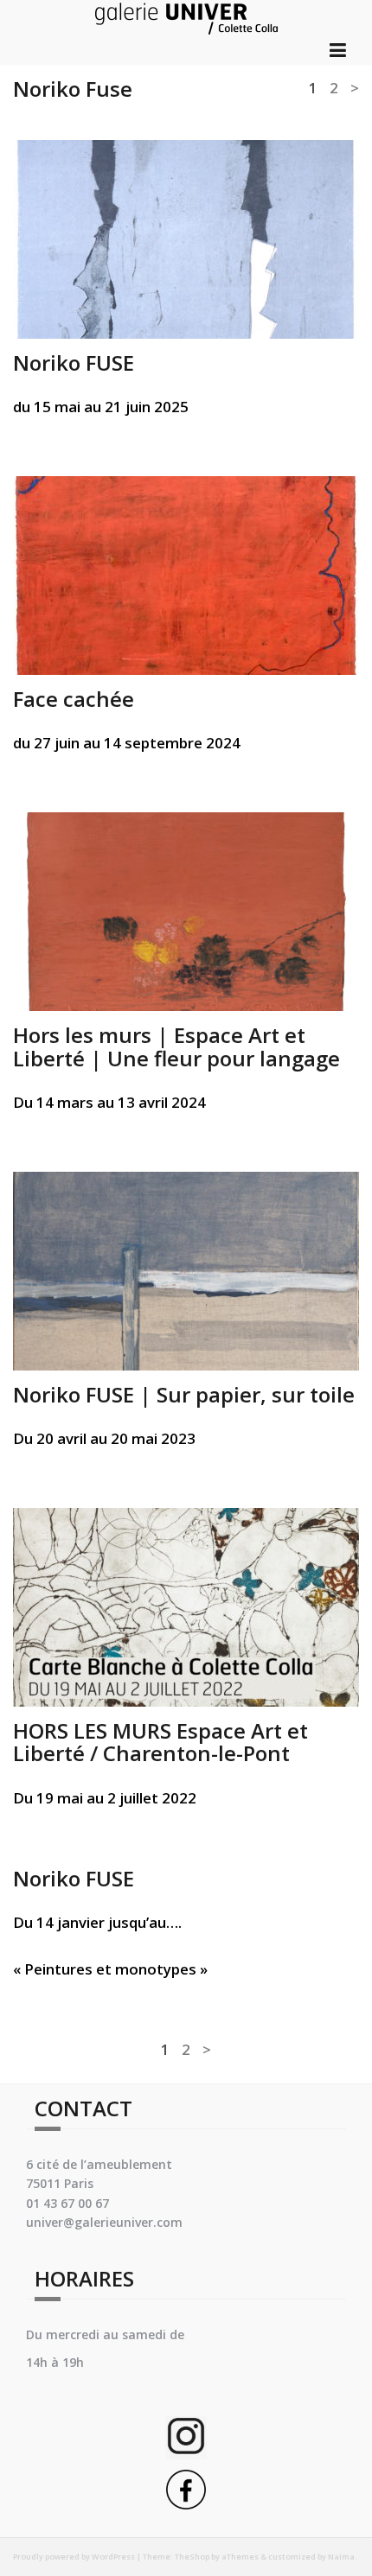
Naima (341, 2557)
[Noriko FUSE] (186, 237)
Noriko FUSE (74, 363)
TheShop (192, 2557)
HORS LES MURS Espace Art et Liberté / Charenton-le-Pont (160, 1742)
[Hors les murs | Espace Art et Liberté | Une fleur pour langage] (186, 910)
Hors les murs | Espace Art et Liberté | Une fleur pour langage (176, 1046)
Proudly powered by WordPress (74, 2557)
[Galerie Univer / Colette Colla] (186, 16)
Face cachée (74, 699)
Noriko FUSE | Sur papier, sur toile (184, 1394)
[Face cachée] (186, 574)
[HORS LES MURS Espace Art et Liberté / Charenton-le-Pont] (186, 1606)
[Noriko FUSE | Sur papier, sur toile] (186, 1270)
